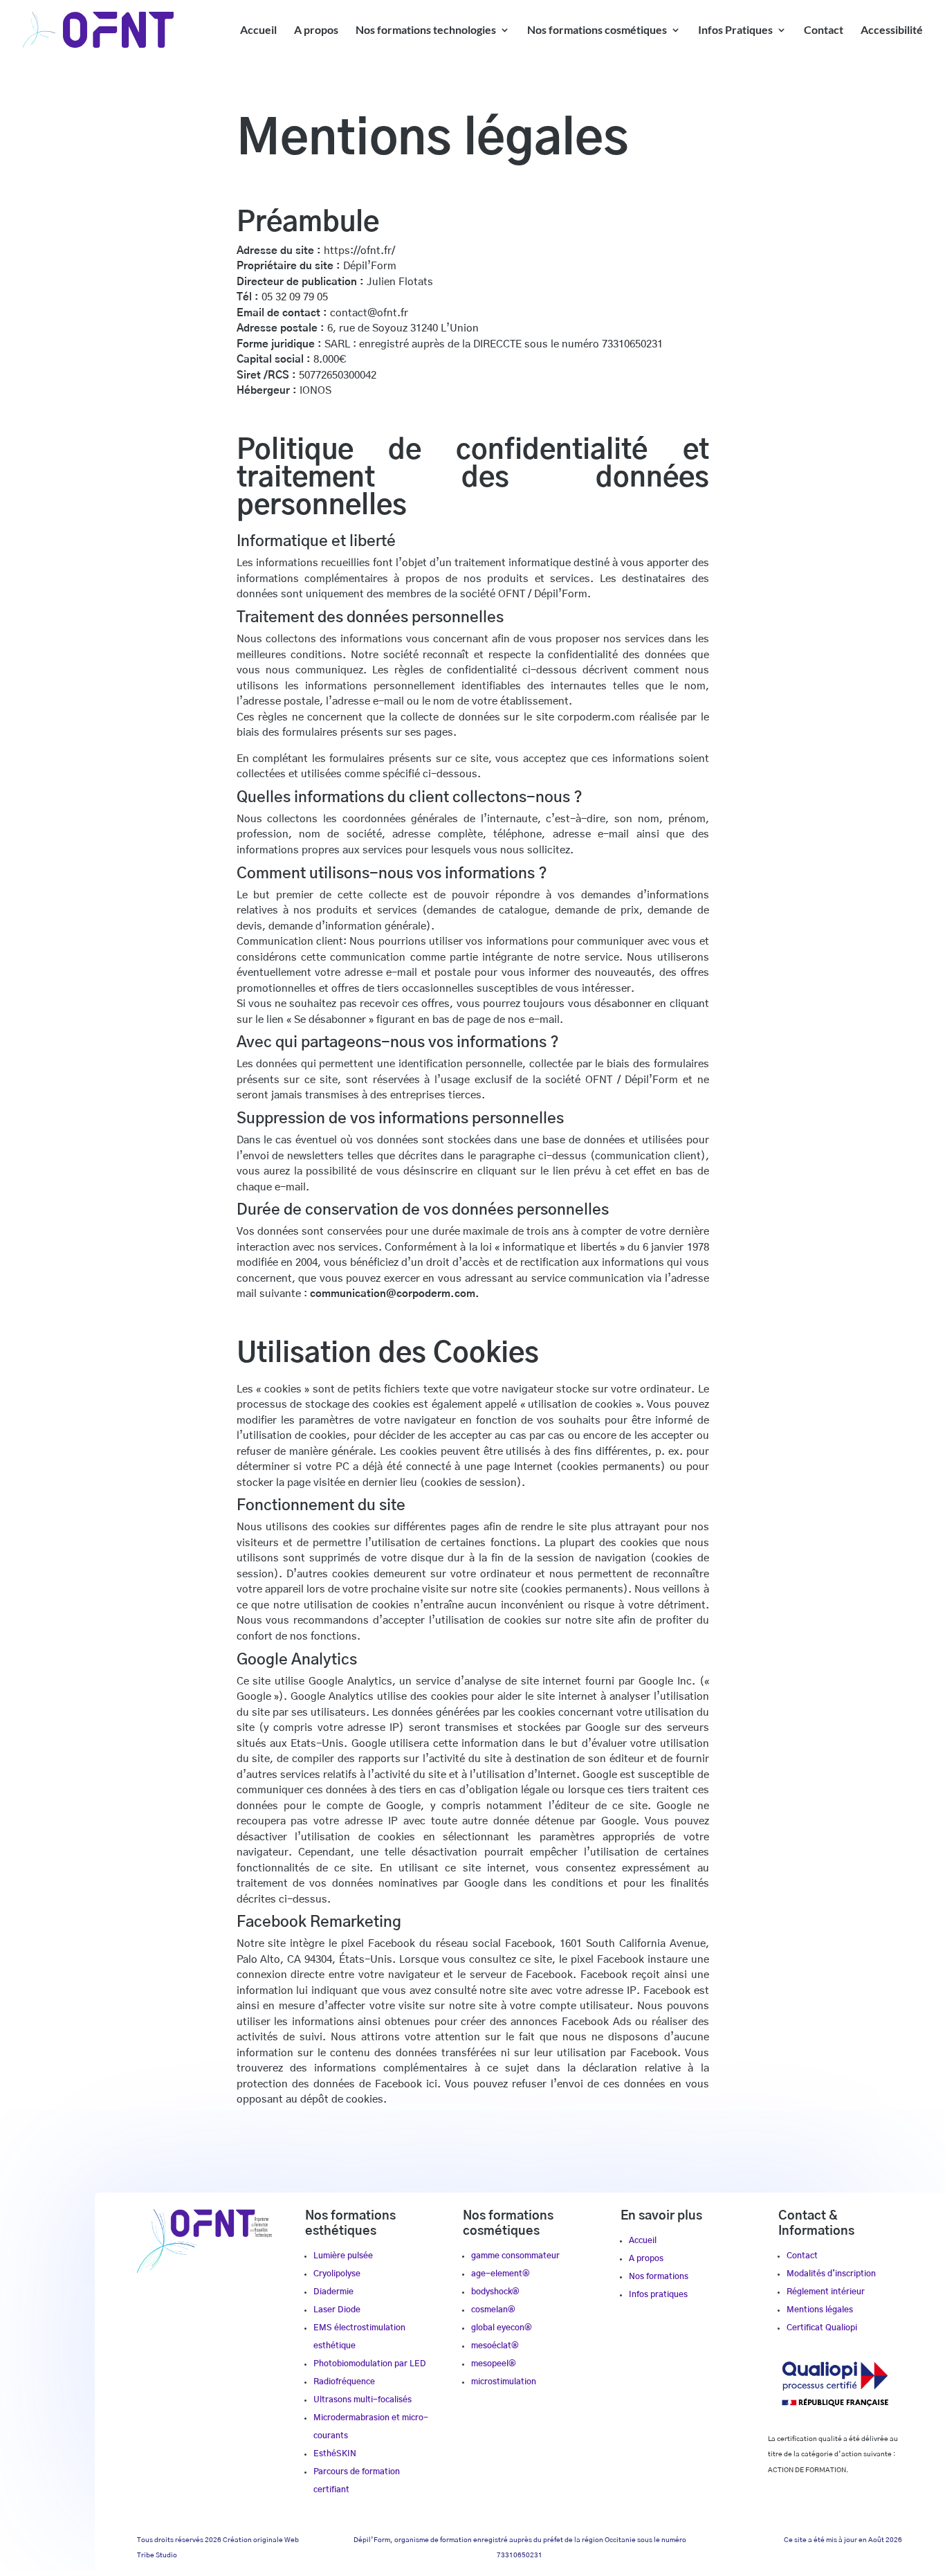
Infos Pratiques (735, 30)
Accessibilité (892, 30)
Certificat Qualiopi (822, 2328)
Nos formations (659, 2276)
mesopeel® (494, 2364)
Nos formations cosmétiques (597, 30)
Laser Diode (337, 2310)
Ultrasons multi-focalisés (363, 2400)
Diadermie (333, 2292)
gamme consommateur (515, 2256)
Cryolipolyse (337, 2274)
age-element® (501, 2274)
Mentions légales (820, 2310)
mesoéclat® (495, 2346)
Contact (824, 30)
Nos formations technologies (426, 30)
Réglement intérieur (826, 2292)
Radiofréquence (344, 2382)
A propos (316, 30)
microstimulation (504, 2382)
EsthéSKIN (335, 2453)
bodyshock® (495, 2292)
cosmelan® (493, 2310)
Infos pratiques (658, 2294)
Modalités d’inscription (831, 2274)
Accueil (258, 30)
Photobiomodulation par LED (370, 2364)
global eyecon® (502, 2328)
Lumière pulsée (343, 2256)
